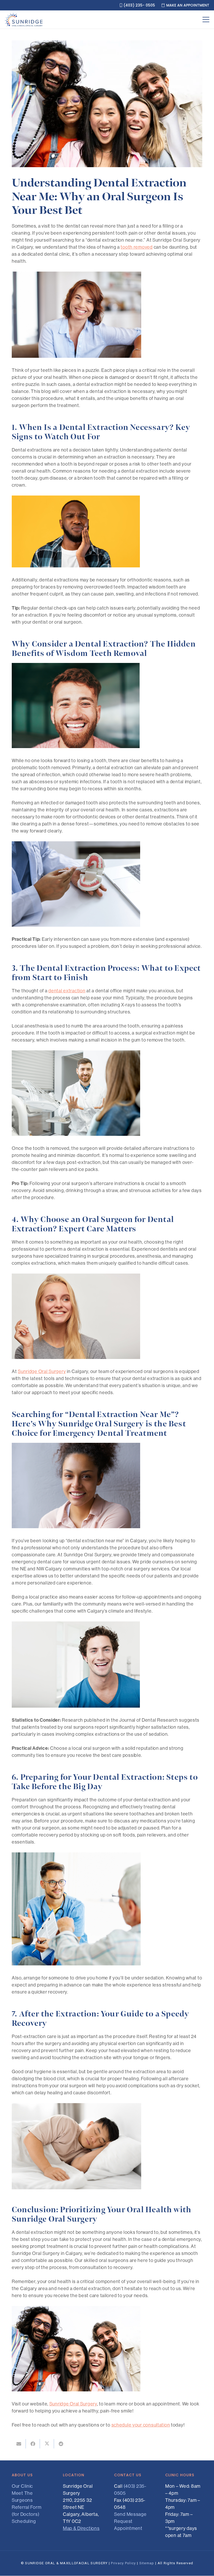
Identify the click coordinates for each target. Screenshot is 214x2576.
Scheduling (24, 2521)
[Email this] (19, 2444)
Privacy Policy (123, 2563)
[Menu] (206, 20)
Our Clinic (22, 2486)
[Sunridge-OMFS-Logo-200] (24, 20)
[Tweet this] (47, 2444)
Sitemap (147, 2563)
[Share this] (33, 2444)
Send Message (130, 2514)
